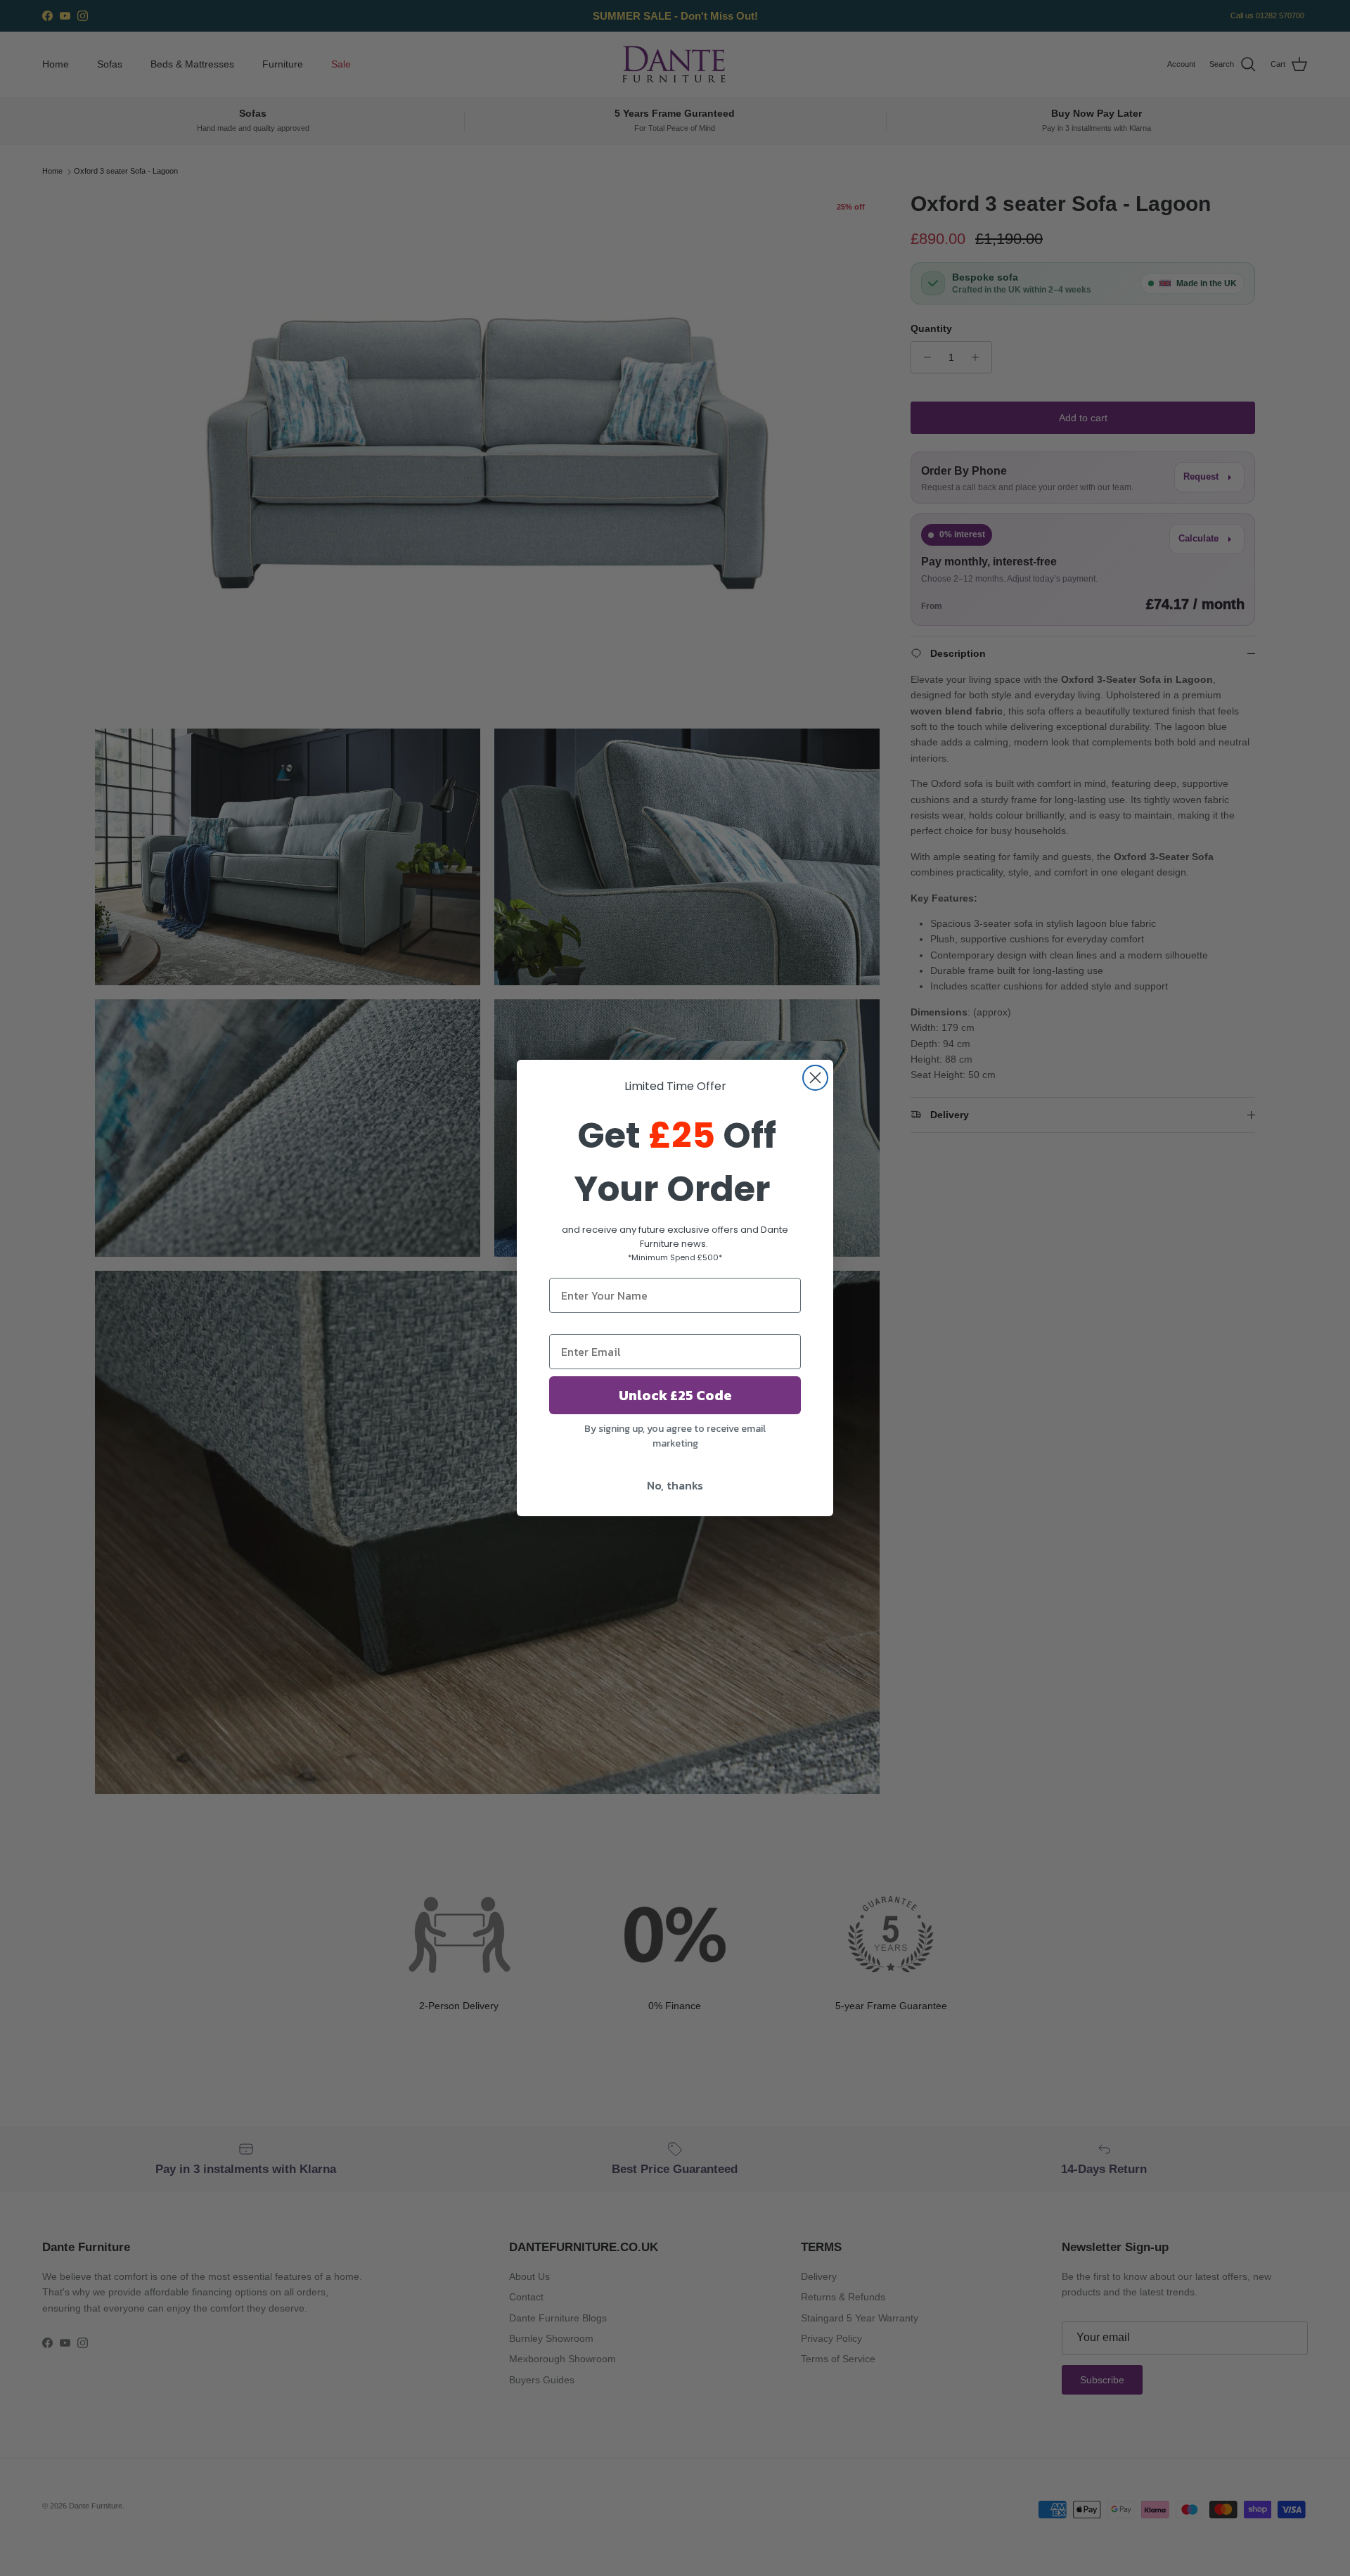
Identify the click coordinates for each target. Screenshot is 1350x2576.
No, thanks (675, 1485)
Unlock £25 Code (675, 1395)
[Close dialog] (815, 1078)
